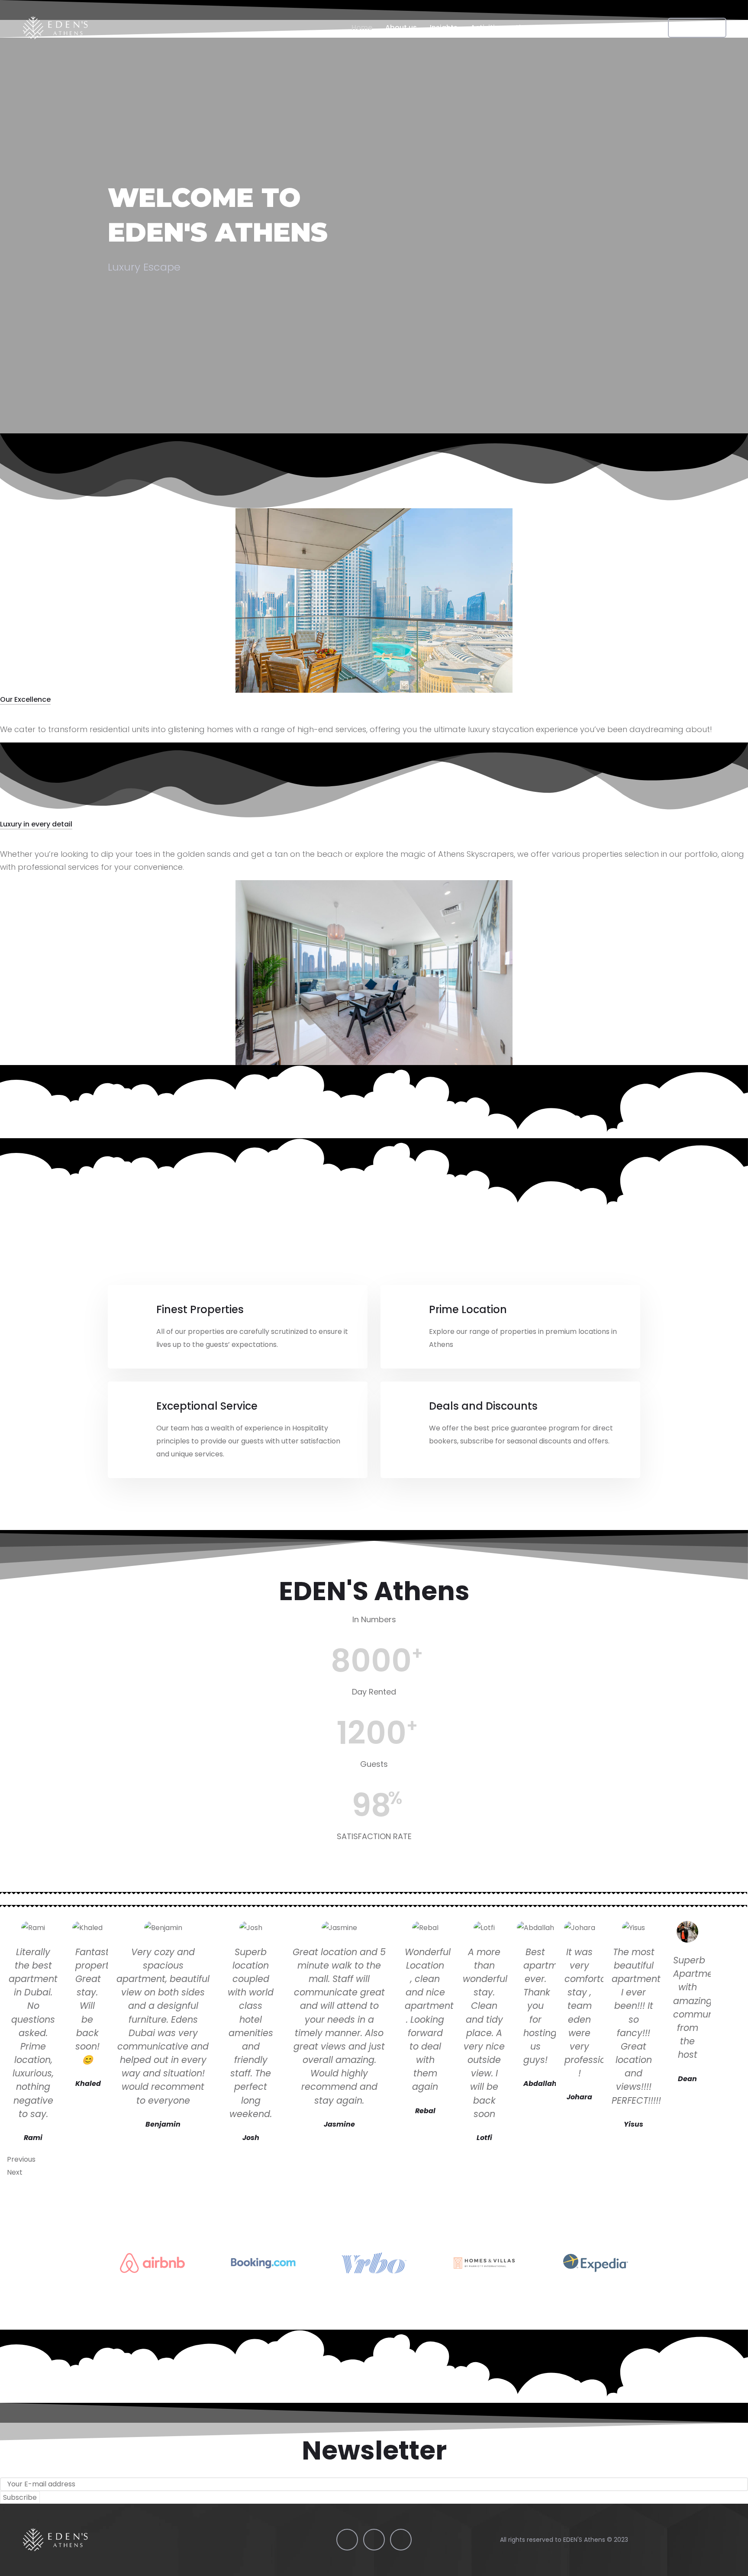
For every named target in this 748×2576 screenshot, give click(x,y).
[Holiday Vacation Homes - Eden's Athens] (55, 28)
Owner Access (615, 27)
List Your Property (546, 27)
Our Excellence (25, 699)
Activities (487, 27)
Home (362, 27)
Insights (444, 27)
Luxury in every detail (36, 824)
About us (401, 27)
